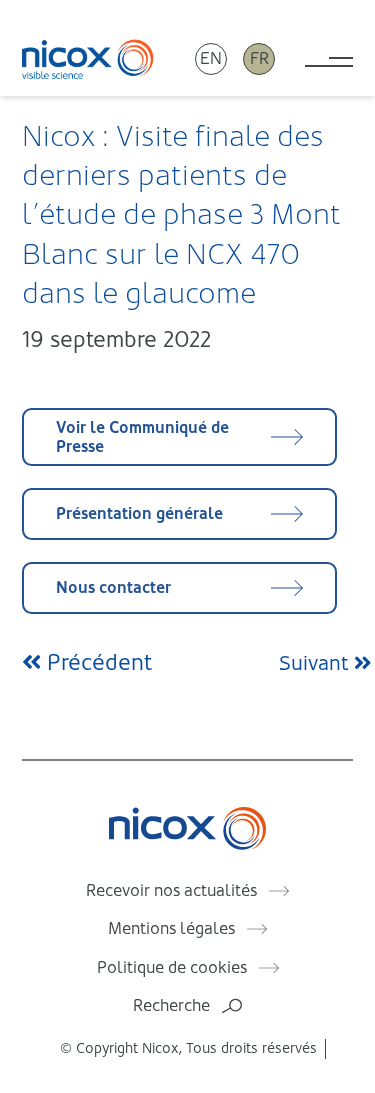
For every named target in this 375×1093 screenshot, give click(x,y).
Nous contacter (113, 587)
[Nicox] (88, 58)
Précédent (96, 662)
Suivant (316, 663)
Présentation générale (139, 513)
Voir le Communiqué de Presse (142, 437)
